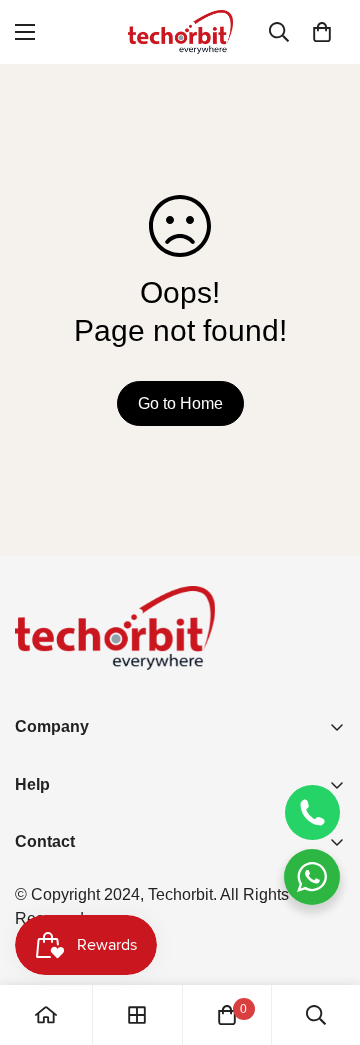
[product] (46, 1015)
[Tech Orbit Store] (180, 32)
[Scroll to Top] (324, 939)
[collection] (137, 1015)
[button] (322, 32)
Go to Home (180, 403)
